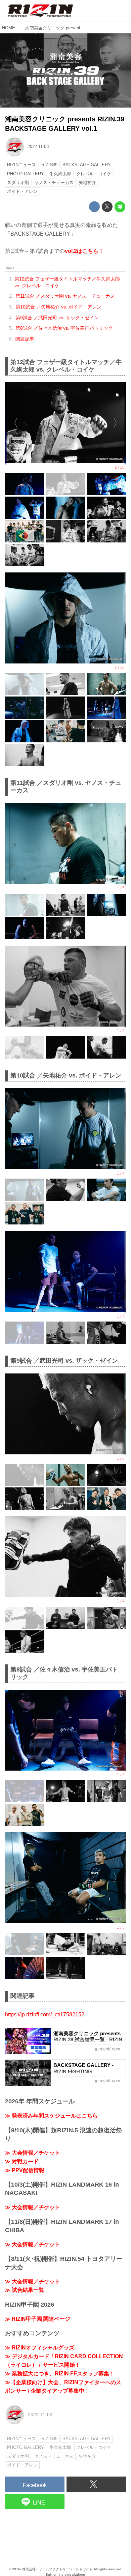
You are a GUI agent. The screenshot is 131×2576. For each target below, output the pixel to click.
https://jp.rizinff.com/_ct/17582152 (45, 2015)
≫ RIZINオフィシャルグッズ (40, 2348)
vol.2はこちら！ (84, 251)
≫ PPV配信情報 (25, 2170)
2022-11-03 (38, 146)
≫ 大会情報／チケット (33, 2153)
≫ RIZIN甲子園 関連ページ (38, 2319)
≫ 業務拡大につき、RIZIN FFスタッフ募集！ (60, 2374)
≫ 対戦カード (22, 2162)
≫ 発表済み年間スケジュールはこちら (51, 2116)
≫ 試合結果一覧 (25, 2290)
